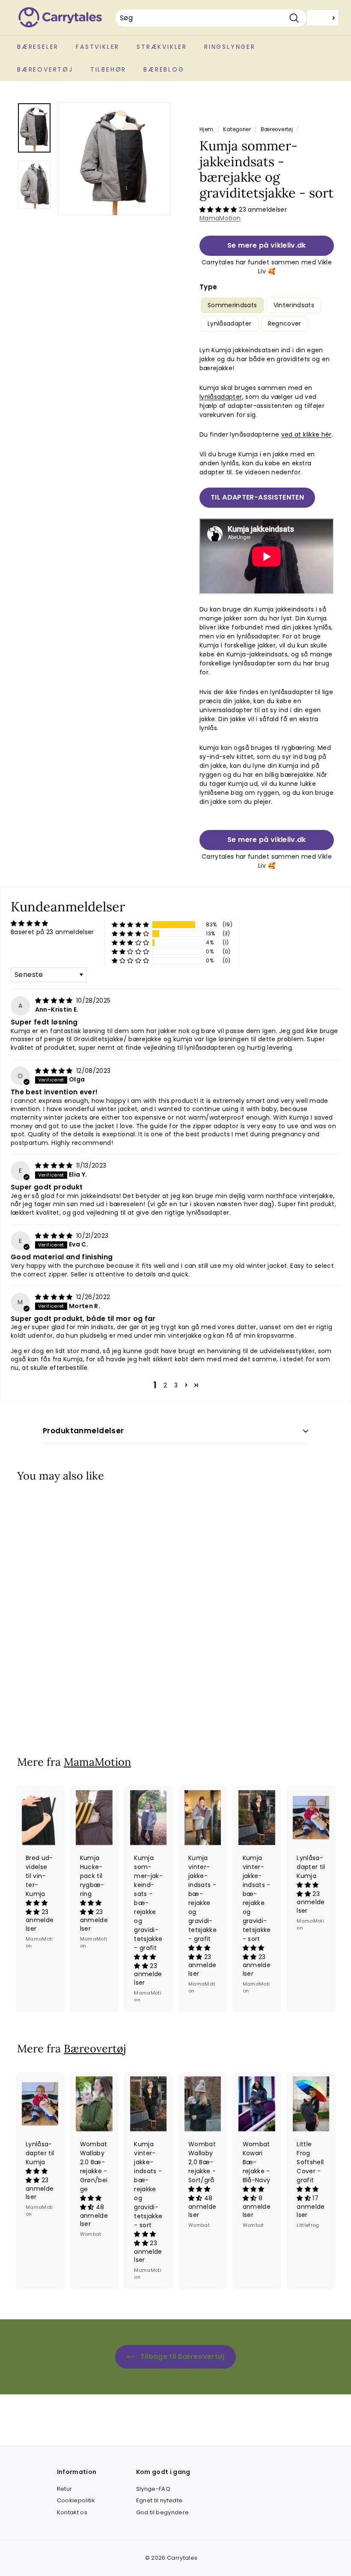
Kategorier (237, 129)
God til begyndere (163, 2512)
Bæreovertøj (45, 69)
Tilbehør (108, 69)
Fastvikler (98, 47)
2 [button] (165, 1385)
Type (208, 287)
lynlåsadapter (221, 397)
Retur (65, 2489)
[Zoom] (114, 159)
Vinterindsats (294, 305)
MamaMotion (220, 218)
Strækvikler (162, 47)
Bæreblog (164, 69)
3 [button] (176, 1385)
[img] (55, 1000)
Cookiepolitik (76, 2500)
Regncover (285, 323)
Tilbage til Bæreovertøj (181, 2356)
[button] (219, 210)
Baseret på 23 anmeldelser (52, 932)
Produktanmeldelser (83, 1431)
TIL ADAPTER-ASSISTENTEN (257, 497)
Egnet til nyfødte (159, 2500)
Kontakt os (72, 2512)
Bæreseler (38, 47)
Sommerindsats (232, 305)
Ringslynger (230, 47)
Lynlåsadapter (230, 323)
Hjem (206, 129)
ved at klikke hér (306, 434)
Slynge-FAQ (153, 2489)
